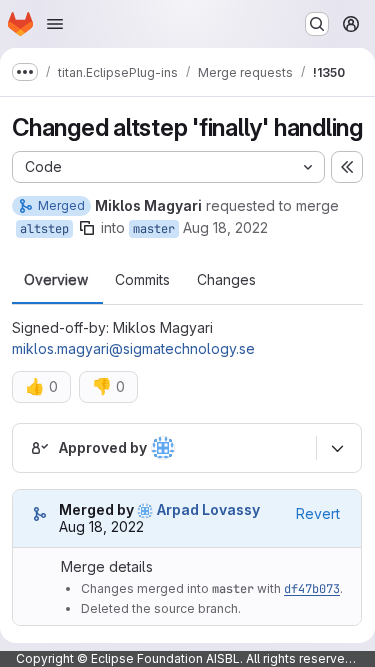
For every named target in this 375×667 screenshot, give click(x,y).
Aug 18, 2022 (225, 227)
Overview (56, 280)
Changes (226, 280)
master (154, 229)
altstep (44, 229)
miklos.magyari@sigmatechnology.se (133, 348)
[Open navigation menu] (55, 24)
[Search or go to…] (317, 24)
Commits (142, 280)
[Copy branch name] (87, 228)
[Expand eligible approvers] (337, 448)
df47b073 (312, 589)
